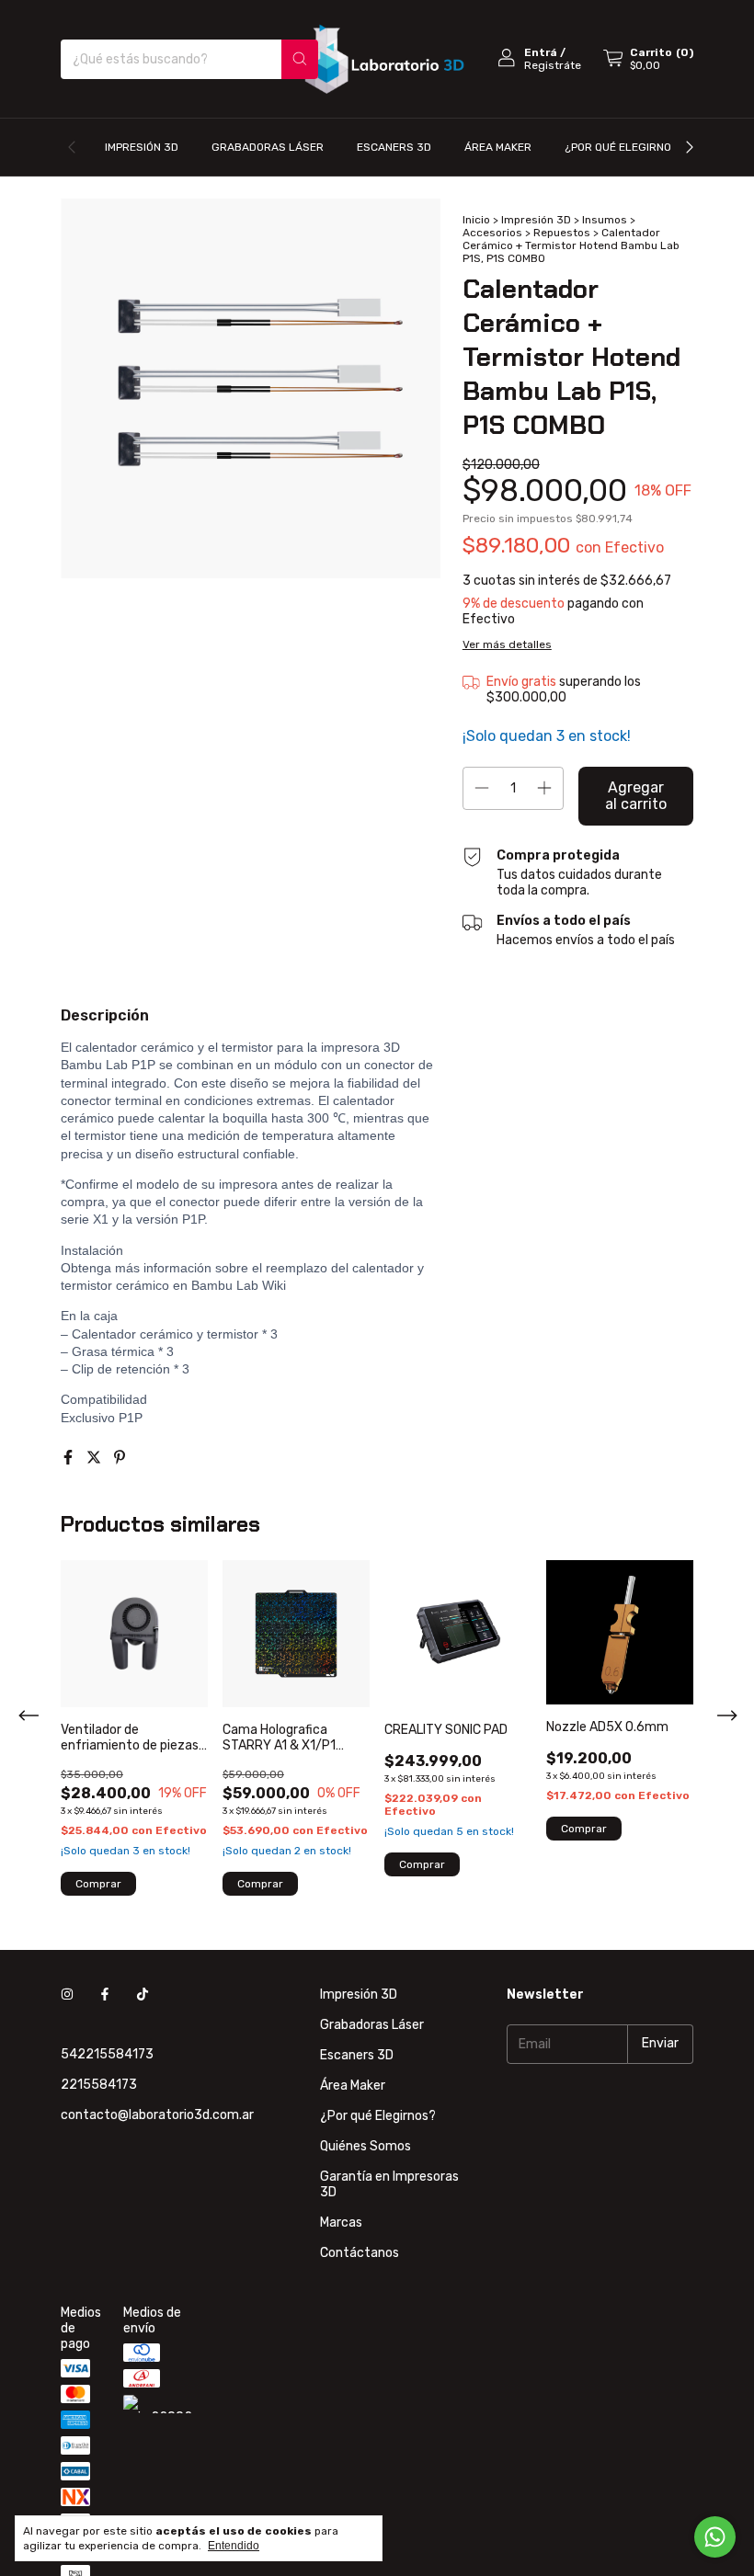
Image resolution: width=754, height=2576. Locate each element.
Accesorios (492, 233)
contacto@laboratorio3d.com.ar (157, 2115)
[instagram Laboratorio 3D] (67, 1995)
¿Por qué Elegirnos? (624, 147)
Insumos (605, 220)
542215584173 (107, 2054)
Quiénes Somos (366, 2146)
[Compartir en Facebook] (70, 1458)
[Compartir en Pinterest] (120, 1458)
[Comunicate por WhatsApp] (715, 2537)
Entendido (234, 2546)
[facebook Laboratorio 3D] (105, 1995)
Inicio (476, 220)
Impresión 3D (142, 147)
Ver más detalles (507, 644)
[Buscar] (300, 59)
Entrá (541, 52)
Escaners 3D (394, 147)
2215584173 (99, 2085)
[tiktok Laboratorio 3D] (143, 1995)
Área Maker (498, 147)
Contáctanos (360, 2253)
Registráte (553, 65)
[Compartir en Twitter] (96, 1458)
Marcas (341, 2223)
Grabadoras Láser (268, 147)
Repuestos (562, 233)
